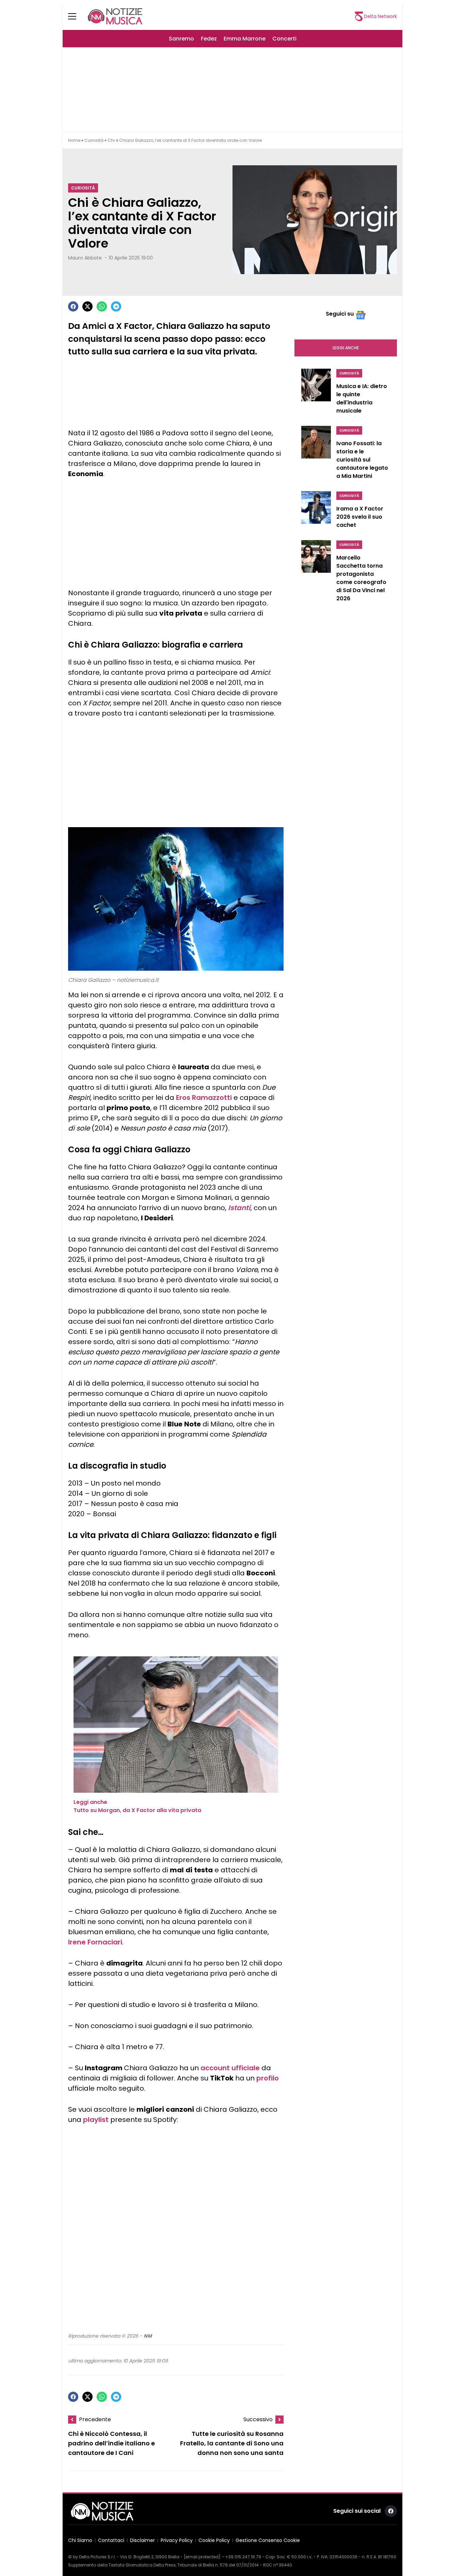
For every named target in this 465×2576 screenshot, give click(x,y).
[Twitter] (87, 306)
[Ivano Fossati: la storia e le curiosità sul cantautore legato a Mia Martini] (316, 454)
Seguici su (340, 314)
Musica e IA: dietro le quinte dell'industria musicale (362, 398)
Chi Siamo (80, 2540)
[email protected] (202, 2557)
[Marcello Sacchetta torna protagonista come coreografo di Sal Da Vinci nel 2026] (316, 573)
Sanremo (181, 39)
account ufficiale (230, 2068)
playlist (96, 2120)
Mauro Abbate (85, 258)
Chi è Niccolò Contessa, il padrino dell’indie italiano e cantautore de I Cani (111, 2443)
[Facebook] (73, 306)
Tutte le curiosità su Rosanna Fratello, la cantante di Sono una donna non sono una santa (232, 2443)
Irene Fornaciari (95, 1942)
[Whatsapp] (102, 306)
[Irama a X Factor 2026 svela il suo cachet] (316, 512)
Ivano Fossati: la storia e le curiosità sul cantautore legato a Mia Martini (362, 460)
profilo (268, 2078)
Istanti (239, 1208)
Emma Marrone (245, 39)
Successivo (258, 2419)
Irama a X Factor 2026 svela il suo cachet (360, 517)
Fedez (209, 39)
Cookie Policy (214, 2540)
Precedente (95, 2419)
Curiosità (94, 140)
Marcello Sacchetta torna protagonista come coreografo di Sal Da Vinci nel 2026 (361, 578)
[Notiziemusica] (115, 16)
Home (74, 140)
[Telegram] (116, 306)
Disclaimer (142, 2540)
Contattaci (111, 2540)
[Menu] (76, 16)
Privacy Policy (177, 2540)
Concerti (284, 39)
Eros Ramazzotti (204, 1098)
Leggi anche (346, 348)
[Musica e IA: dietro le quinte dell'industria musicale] (316, 393)
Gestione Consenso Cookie (268, 2540)
